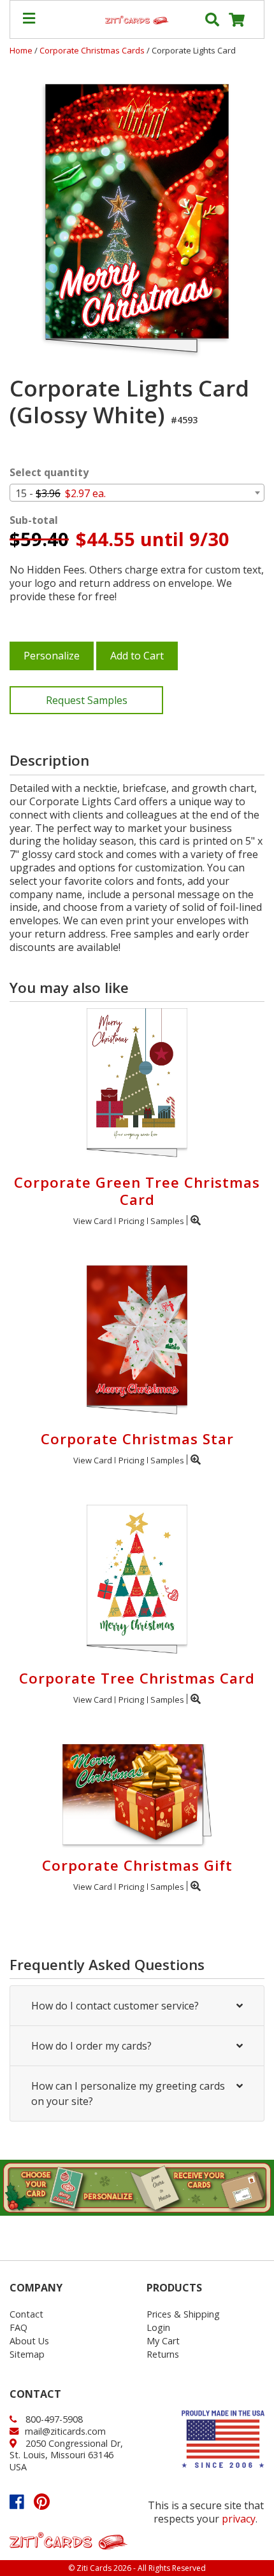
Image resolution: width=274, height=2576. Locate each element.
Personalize (52, 656)
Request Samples (87, 700)
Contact (26, 2314)
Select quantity (49, 473)
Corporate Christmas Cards (93, 50)
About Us (29, 2341)
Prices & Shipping (183, 2314)
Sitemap (27, 2354)
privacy (239, 2519)
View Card (93, 1221)
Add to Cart (137, 656)
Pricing (131, 1221)
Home (21, 50)
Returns (163, 2354)
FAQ (18, 2327)
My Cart (163, 2341)
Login (158, 2327)
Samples (167, 1221)
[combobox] (137, 493)
